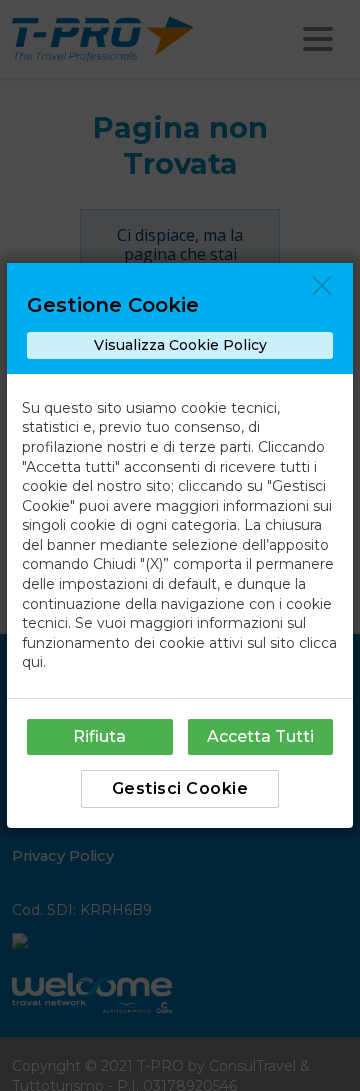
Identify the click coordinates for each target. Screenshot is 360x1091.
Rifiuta (99, 736)
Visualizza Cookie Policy (180, 345)
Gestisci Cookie (180, 788)
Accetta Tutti (260, 736)
